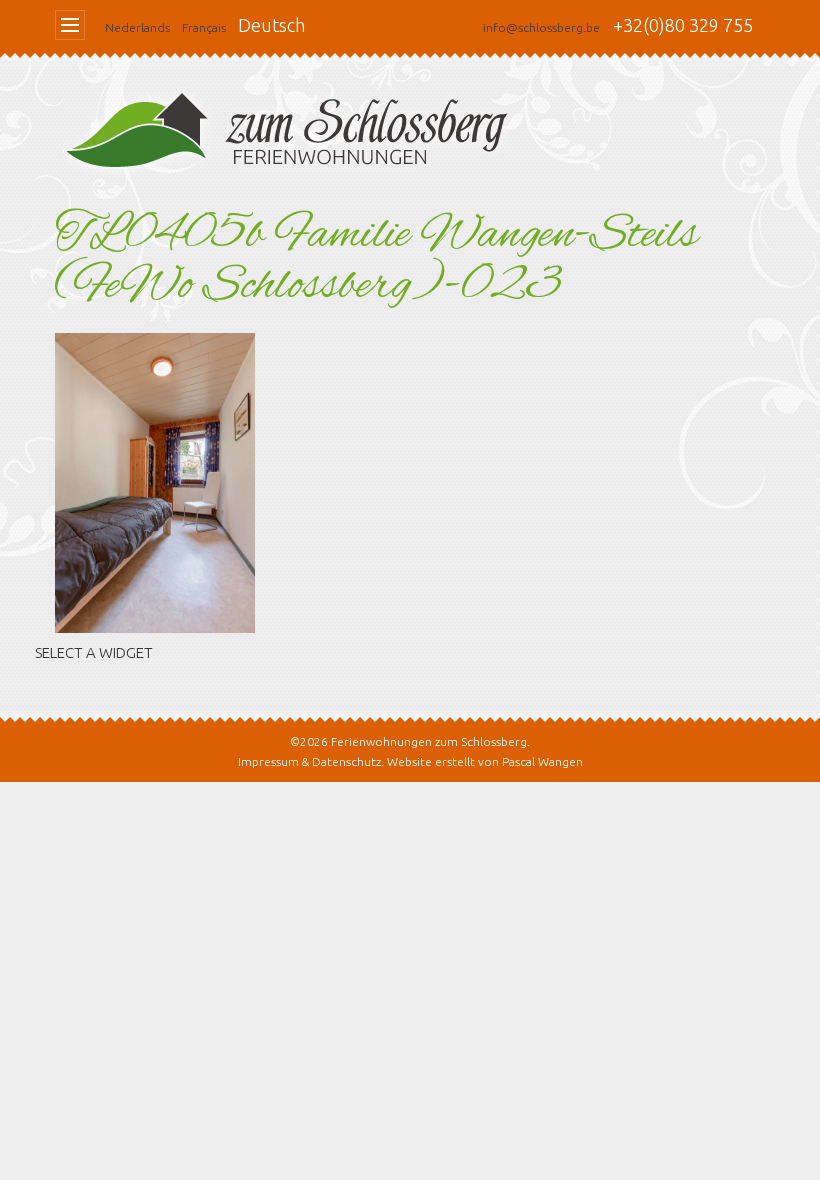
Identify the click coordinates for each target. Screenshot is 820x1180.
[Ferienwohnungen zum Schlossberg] (295, 136)
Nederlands (137, 27)
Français (204, 27)
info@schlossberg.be (541, 27)
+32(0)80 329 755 (683, 25)
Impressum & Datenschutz (309, 761)
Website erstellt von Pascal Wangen (485, 761)
